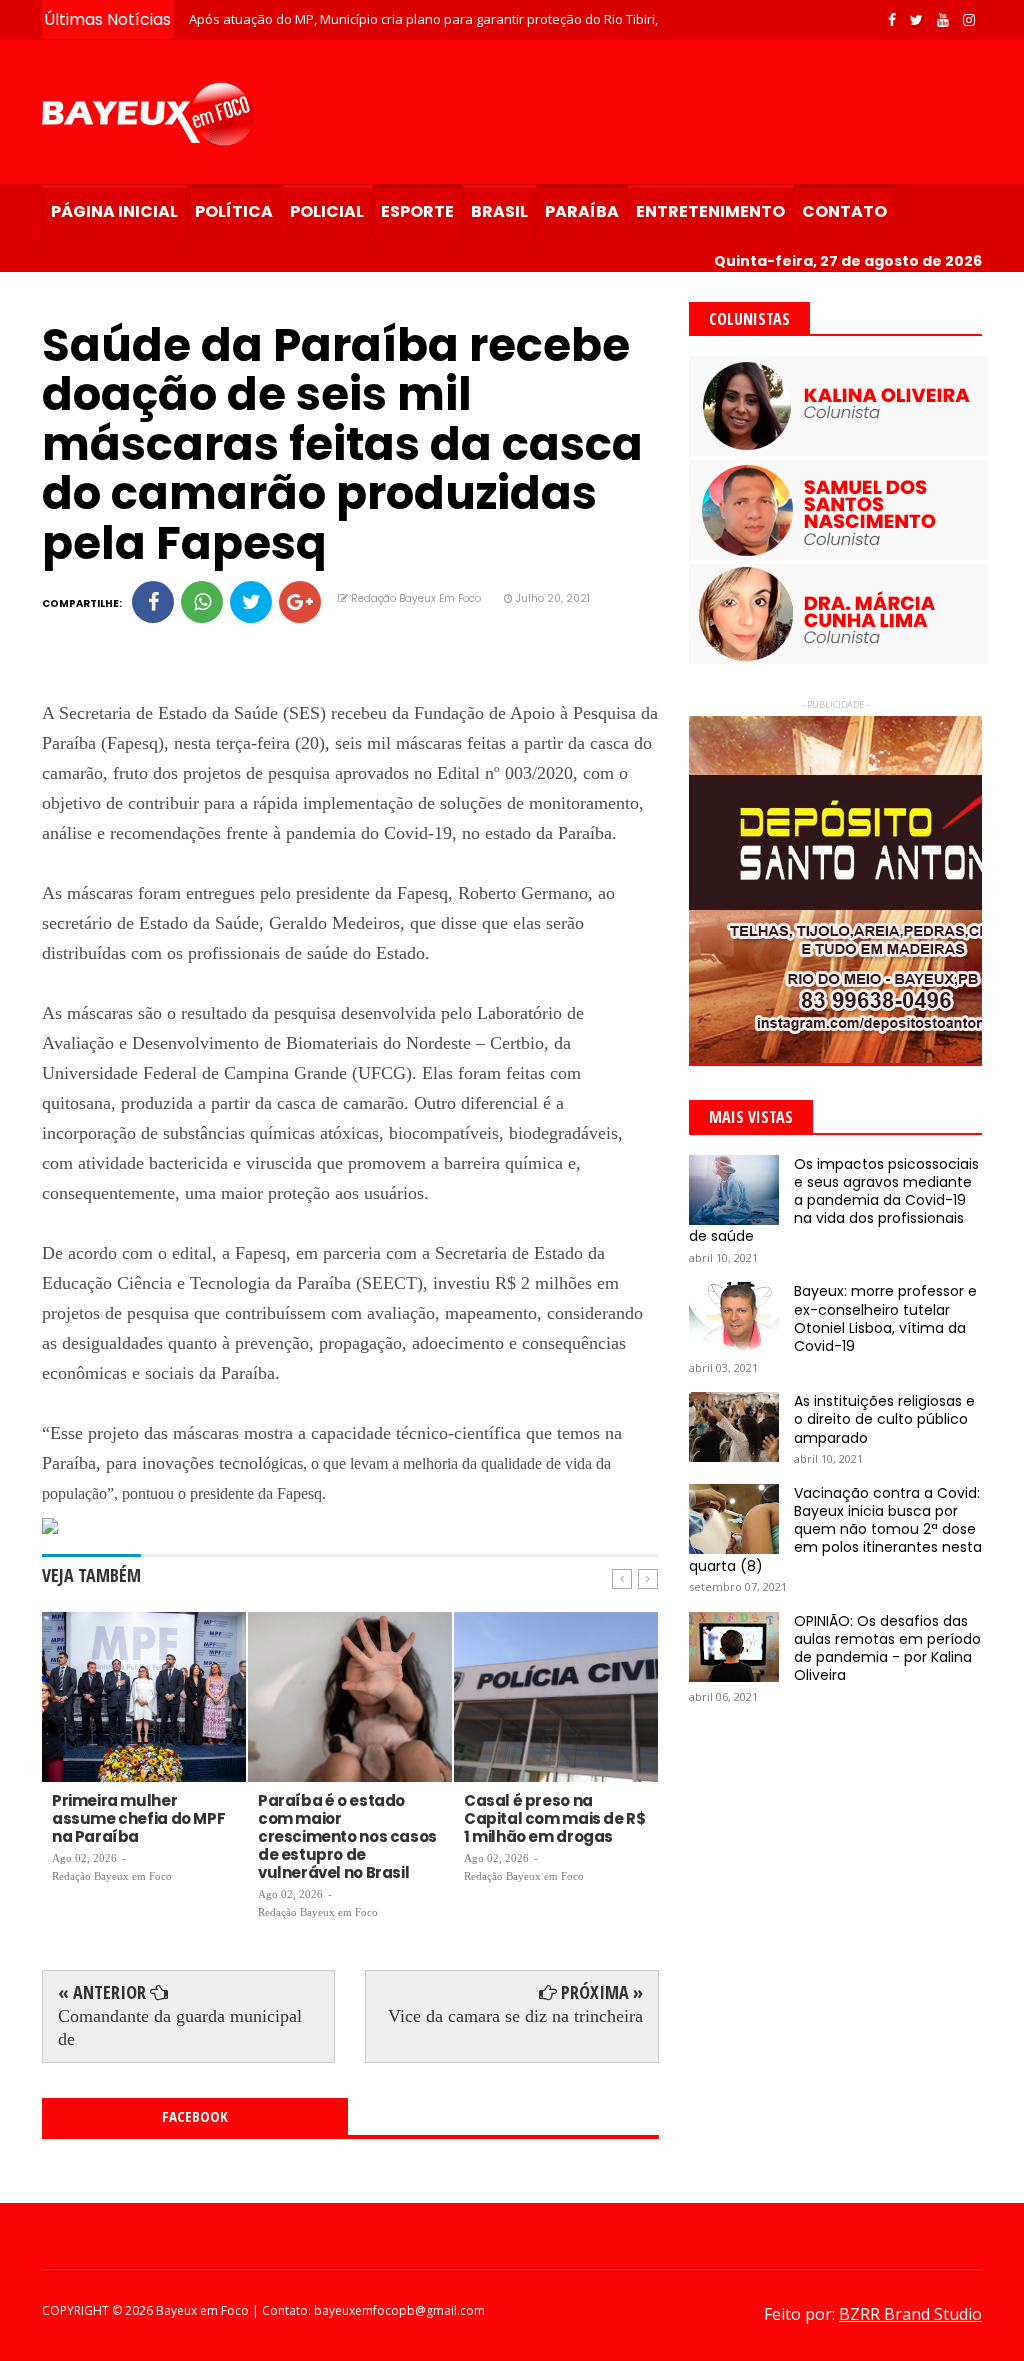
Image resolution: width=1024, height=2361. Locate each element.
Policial (327, 211)
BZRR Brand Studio (910, 2314)
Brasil (499, 211)
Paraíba (582, 211)
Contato (844, 211)
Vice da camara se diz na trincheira (515, 2016)
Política (234, 211)
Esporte (417, 211)
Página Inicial (114, 211)
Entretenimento (710, 211)
